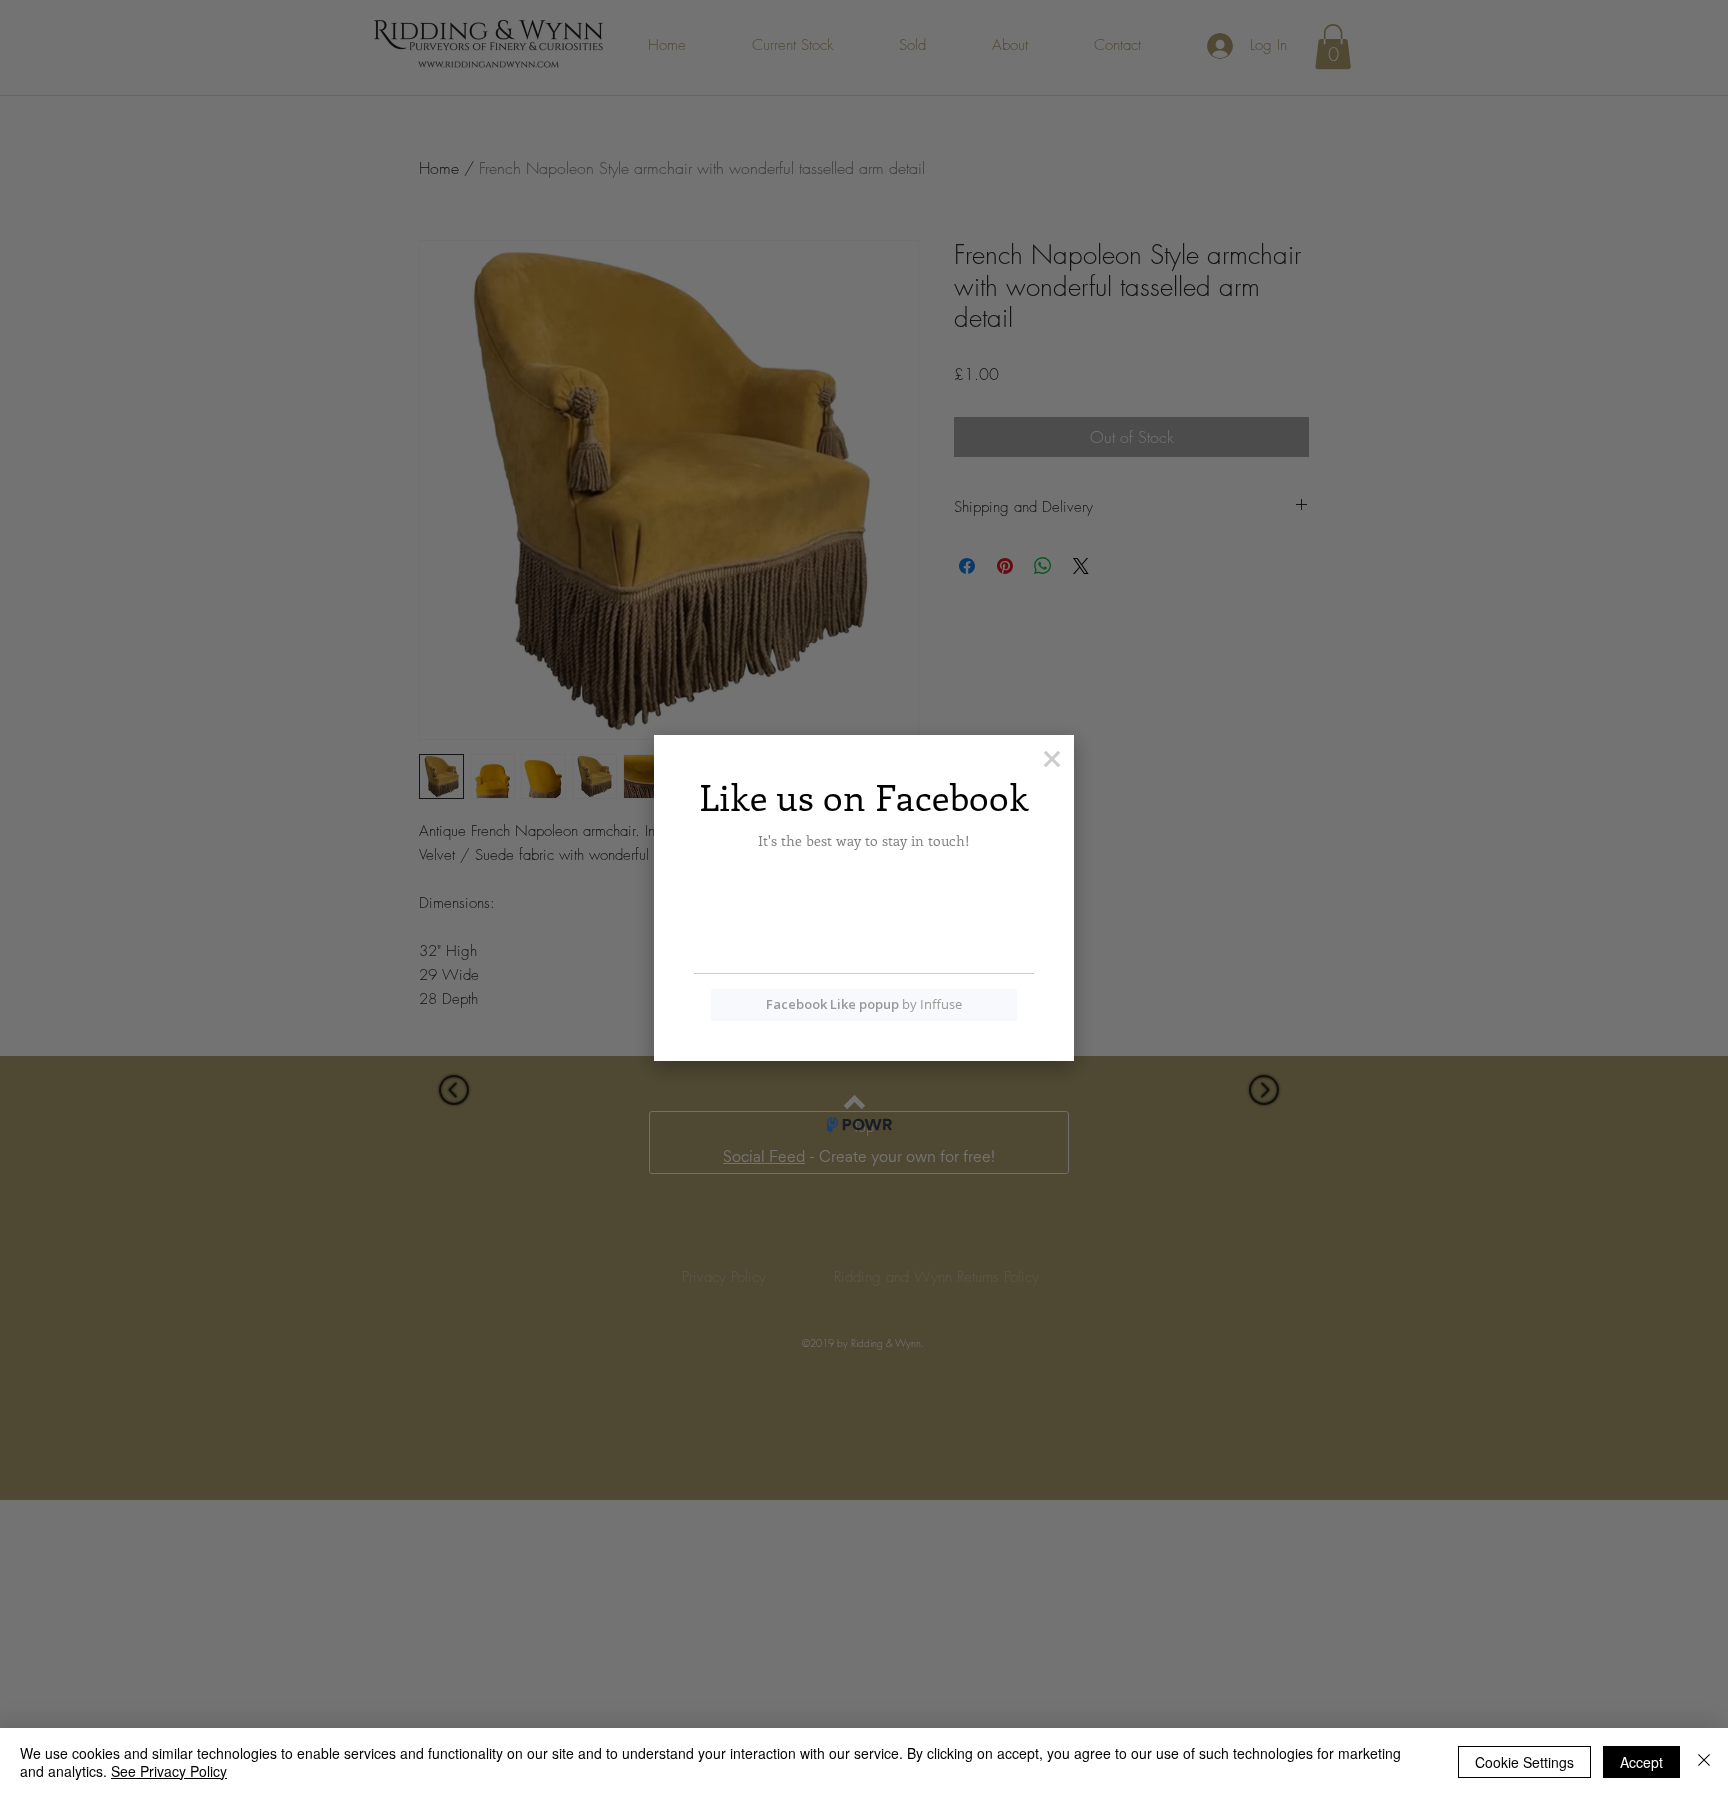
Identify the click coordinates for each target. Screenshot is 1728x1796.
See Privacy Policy (169, 1771)
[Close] (1704, 1762)
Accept (1641, 1762)
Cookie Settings (1524, 1762)
